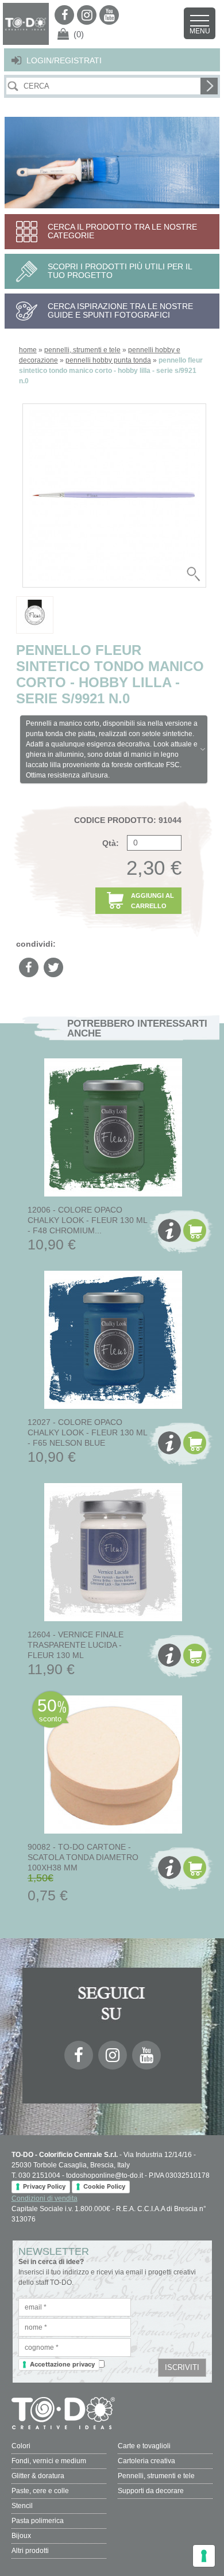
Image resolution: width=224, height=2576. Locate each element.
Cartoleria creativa (146, 2461)
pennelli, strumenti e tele (82, 350)
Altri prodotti (30, 2551)
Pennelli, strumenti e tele (156, 2476)
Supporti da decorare (151, 2491)
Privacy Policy (44, 2186)
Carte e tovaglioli (144, 2446)
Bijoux (21, 2536)
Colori (21, 2446)
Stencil (22, 2506)
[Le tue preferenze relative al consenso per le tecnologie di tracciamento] (204, 2556)
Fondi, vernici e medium (49, 2461)
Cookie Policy (104, 2186)
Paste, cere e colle (40, 2491)
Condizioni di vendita (45, 2198)
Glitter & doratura (38, 2476)
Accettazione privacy (62, 2364)
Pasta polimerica (38, 2521)
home (28, 350)
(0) (79, 34)
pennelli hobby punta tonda (108, 360)
